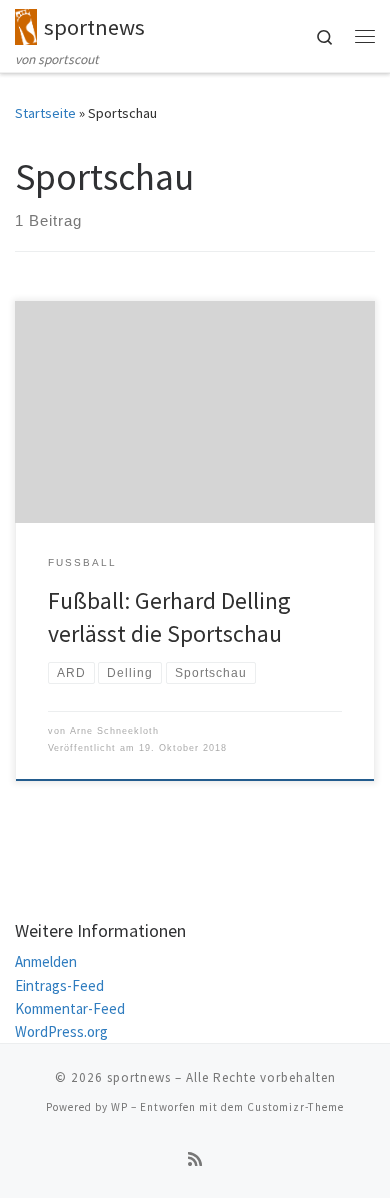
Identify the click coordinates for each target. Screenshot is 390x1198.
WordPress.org (61, 1031)
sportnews (139, 1077)
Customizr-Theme (295, 1107)
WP (119, 1107)
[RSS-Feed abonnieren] (195, 1159)
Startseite (45, 113)
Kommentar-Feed (70, 1008)
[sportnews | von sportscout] (26, 24)
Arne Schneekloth (114, 731)
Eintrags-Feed (59, 985)
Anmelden (46, 961)
